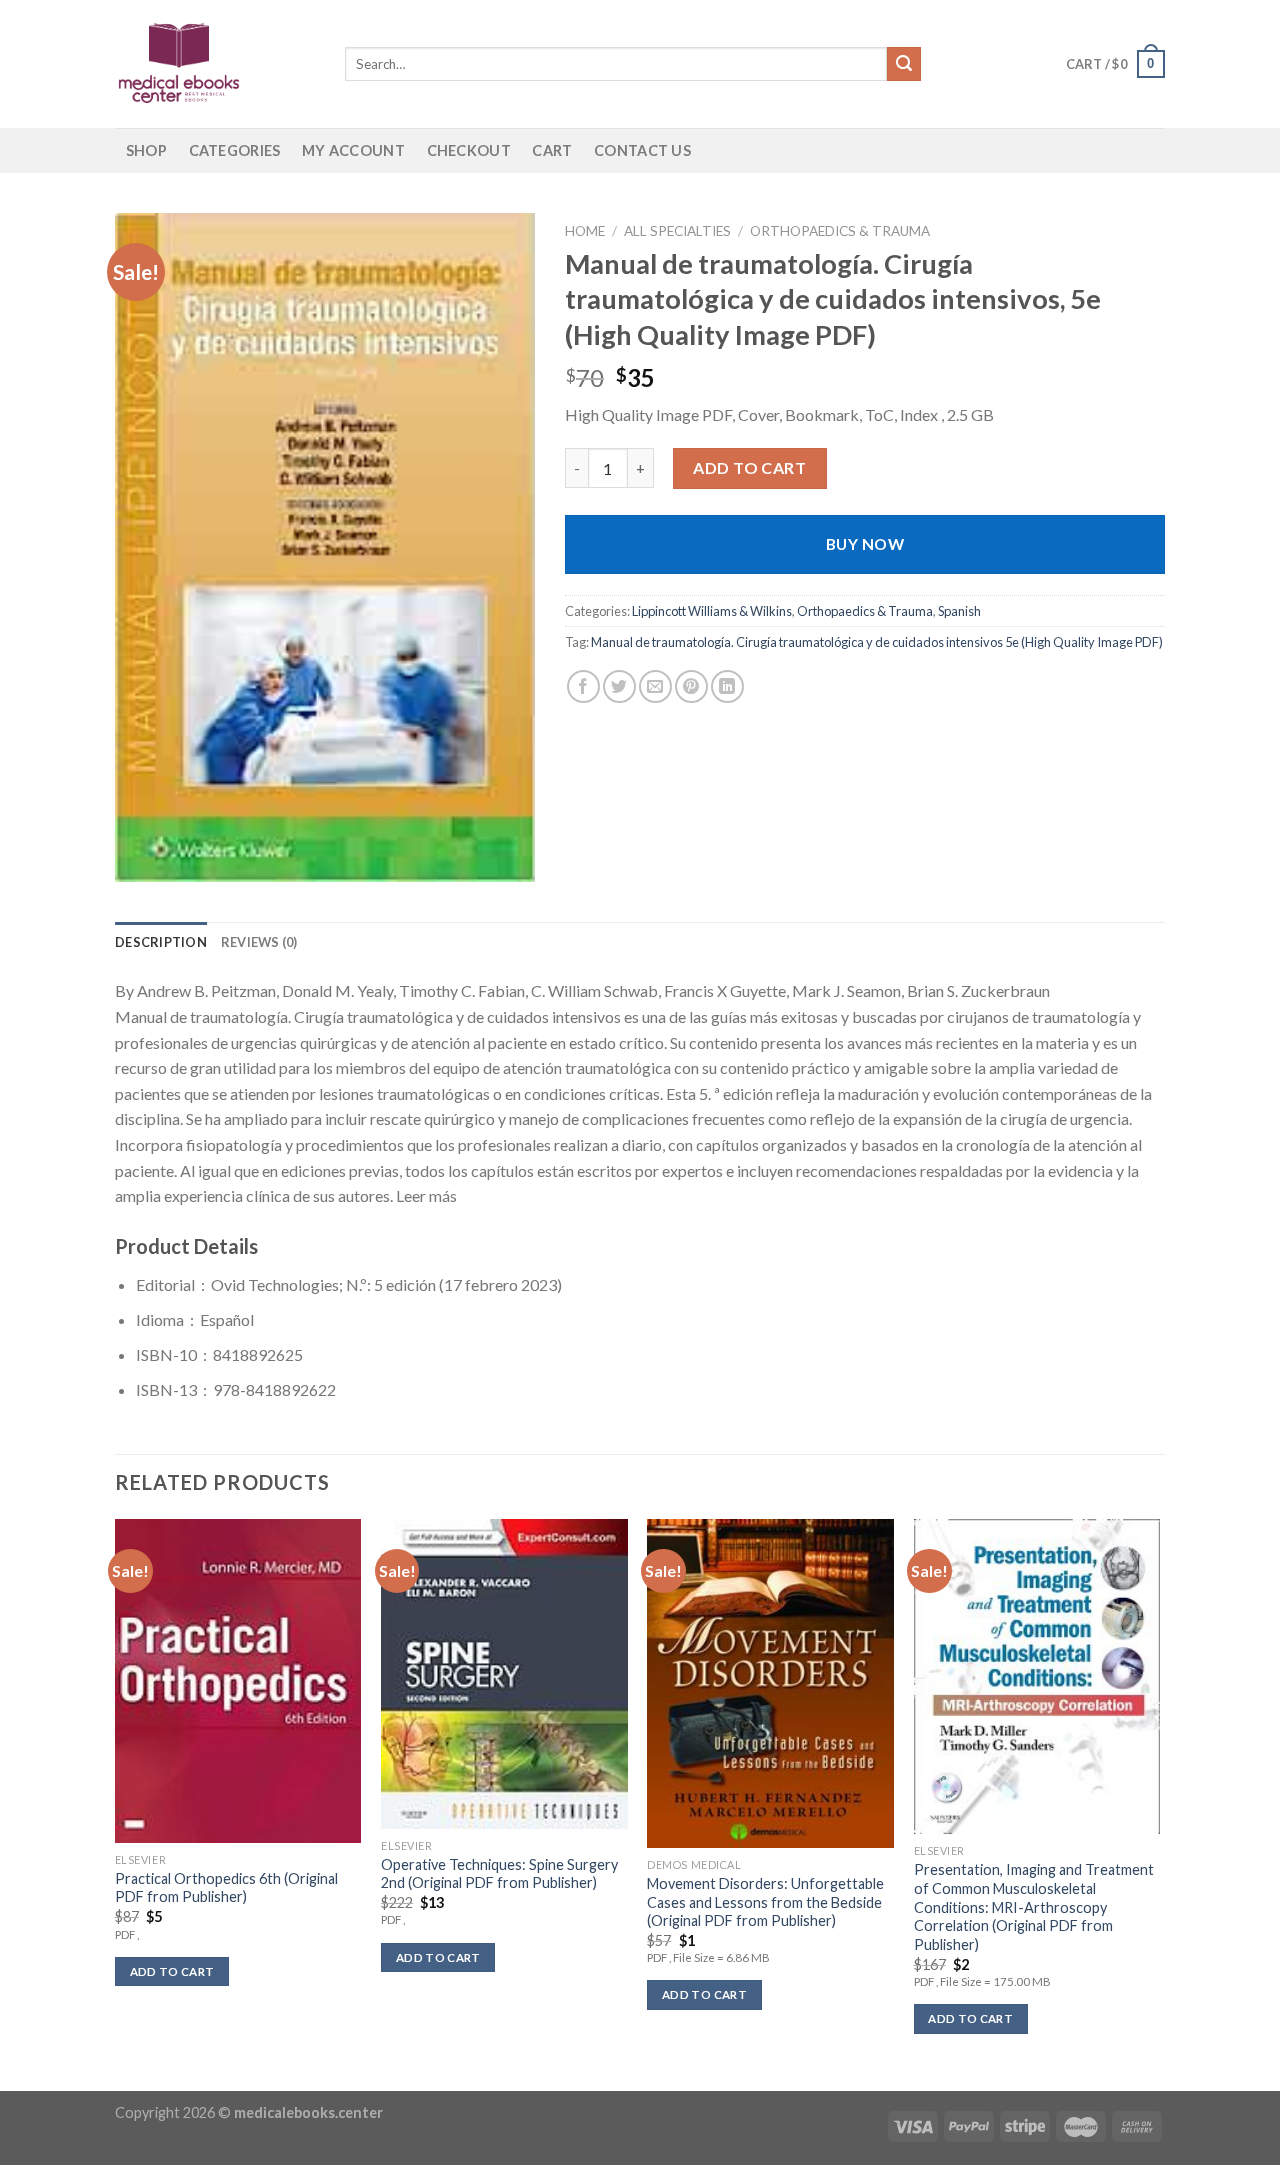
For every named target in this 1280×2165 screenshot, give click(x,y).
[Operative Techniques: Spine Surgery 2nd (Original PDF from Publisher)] (504, 1674)
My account (353, 150)
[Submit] (904, 64)
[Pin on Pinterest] (691, 686)
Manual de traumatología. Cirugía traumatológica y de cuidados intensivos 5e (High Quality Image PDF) (877, 642)
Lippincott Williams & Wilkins (712, 611)
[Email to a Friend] (655, 686)
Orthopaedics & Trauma (840, 231)
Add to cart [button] (172, 1971)
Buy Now (865, 544)
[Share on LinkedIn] (727, 686)
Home (585, 231)
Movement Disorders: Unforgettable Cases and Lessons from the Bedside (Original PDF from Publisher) (765, 1902)
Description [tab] (161, 942)
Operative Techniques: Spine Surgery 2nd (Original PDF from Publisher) (499, 1874)
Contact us (642, 150)
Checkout (469, 150)
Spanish (959, 611)
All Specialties (677, 231)
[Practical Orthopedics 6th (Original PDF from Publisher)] (238, 1681)
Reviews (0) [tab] (259, 942)
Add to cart (749, 467)
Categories (235, 150)
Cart (552, 150)
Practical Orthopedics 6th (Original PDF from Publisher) (226, 1888)
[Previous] (116, 1803)
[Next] (1159, 1803)
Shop (146, 150)
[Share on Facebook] (583, 686)
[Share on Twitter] (619, 686)
